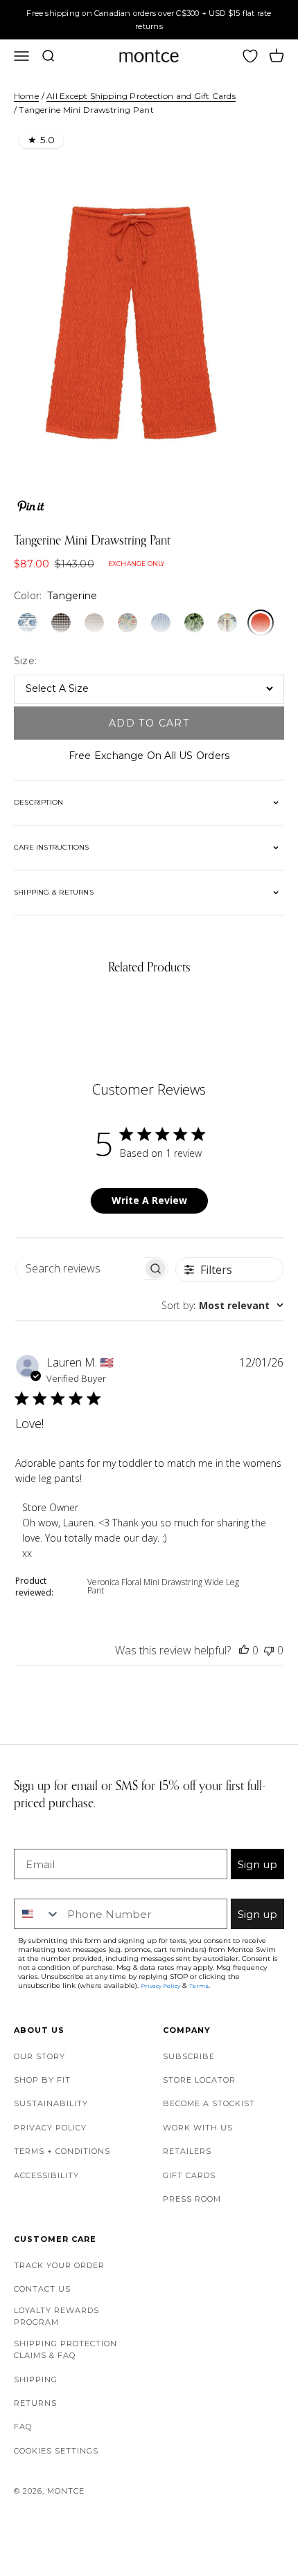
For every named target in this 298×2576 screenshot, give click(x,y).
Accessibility (46, 2175)
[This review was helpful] (244, 1650)
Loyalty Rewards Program (56, 2317)
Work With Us (198, 2128)
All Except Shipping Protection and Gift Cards (141, 96)
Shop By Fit (42, 2080)
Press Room (192, 2199)
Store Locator (199, 2080)
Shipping (36, 2379)
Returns (35, 2403)
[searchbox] (79, 1269)
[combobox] (222, 1305)
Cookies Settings (56, 2451)
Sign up (257, 1864)
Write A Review (149, 1200)
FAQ (23, 2427)
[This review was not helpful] (269, 1650)
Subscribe (189, 2056)
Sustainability (51, 2103)
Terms (199, 1986)
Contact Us (42, 2289)
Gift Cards (189, 2175)
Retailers (187, 2151)
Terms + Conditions (62, 2151)
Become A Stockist (209, 2103)
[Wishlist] (250, 56)
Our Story (40, 2056)
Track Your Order (59, 2265)
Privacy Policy (50, 2128)
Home (26, 96)
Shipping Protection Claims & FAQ (65, 2350)
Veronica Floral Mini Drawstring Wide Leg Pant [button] (163, 1586)
